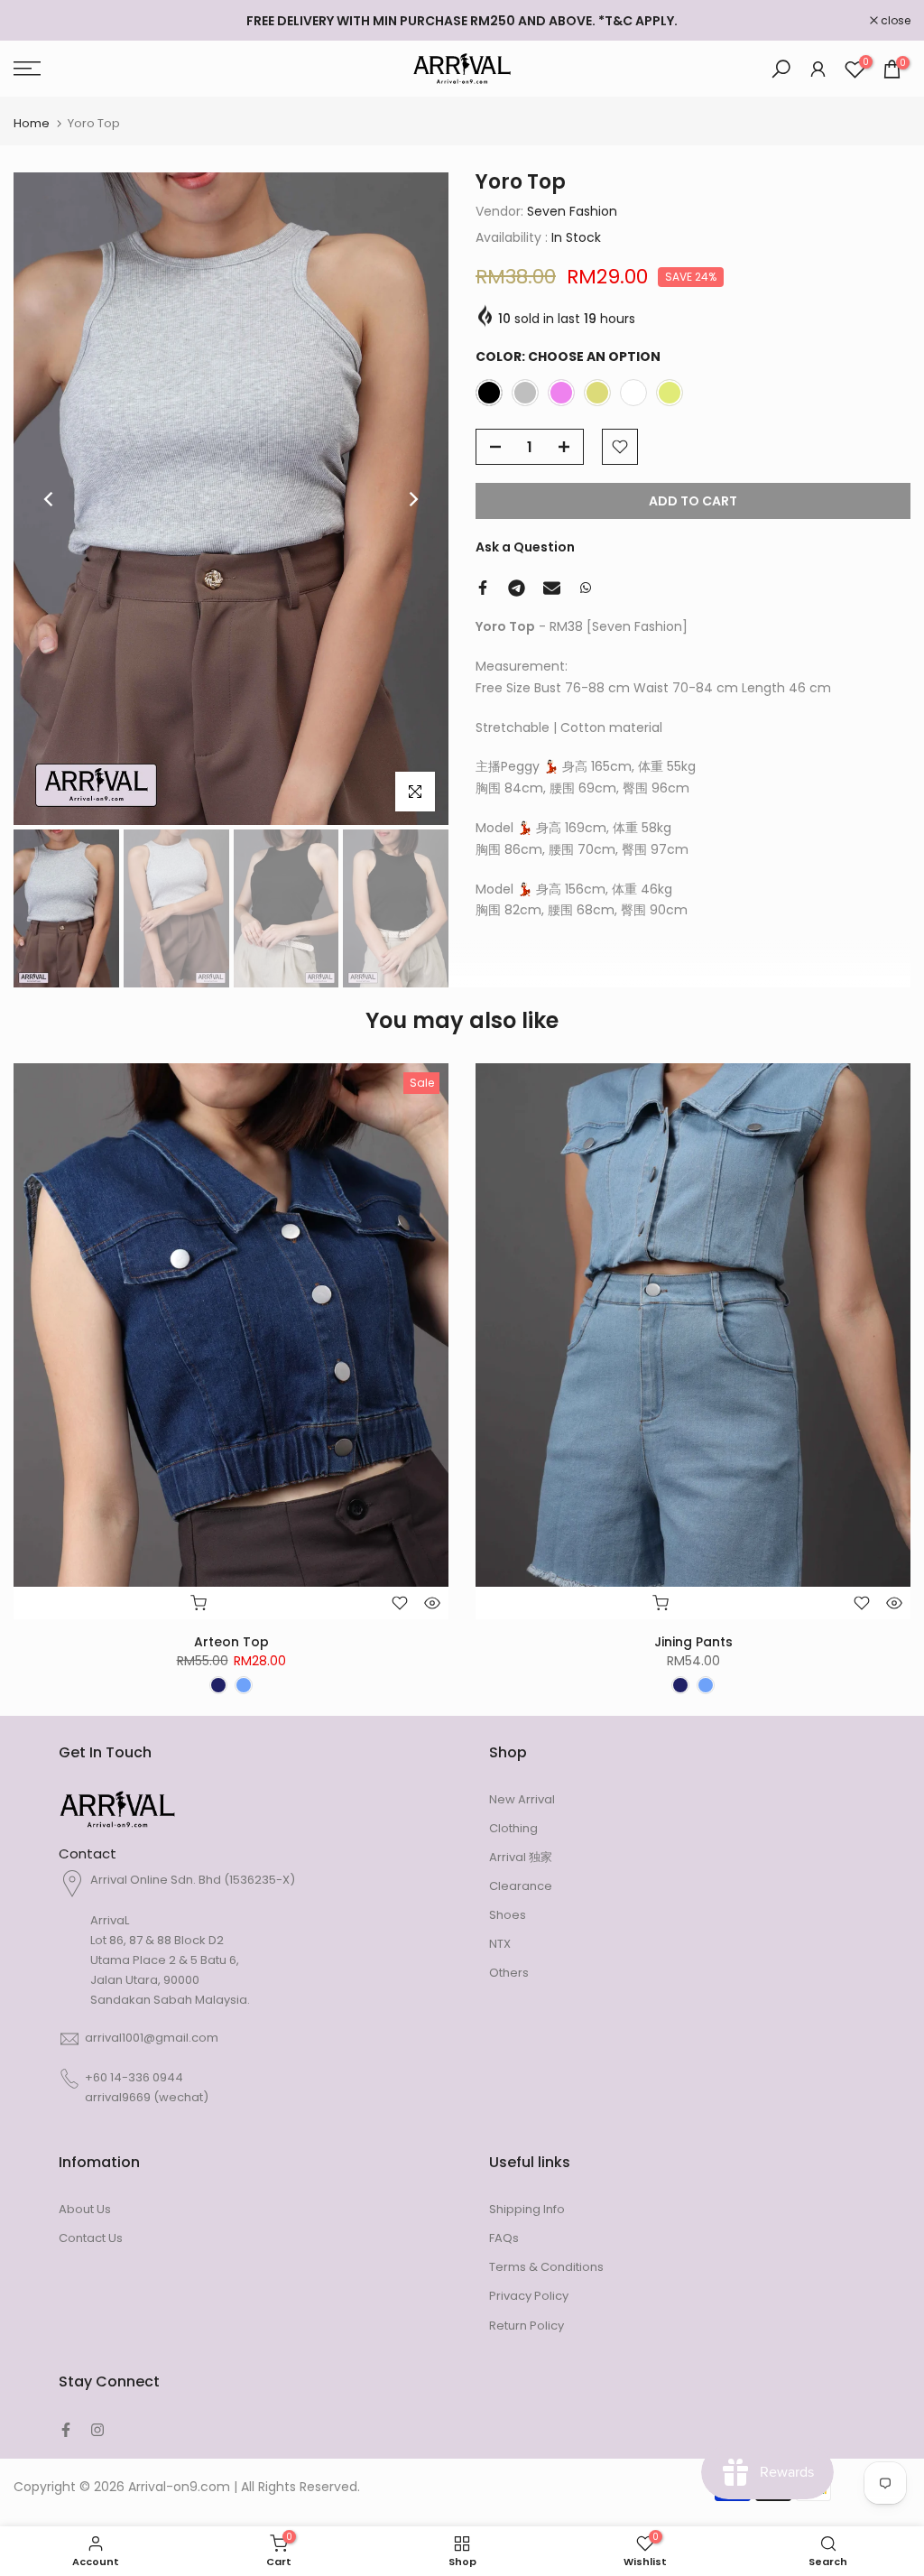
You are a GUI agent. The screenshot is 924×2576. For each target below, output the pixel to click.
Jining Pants (693, 1642)
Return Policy (527, 2326)
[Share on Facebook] (483, 588)
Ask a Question (525, 547)
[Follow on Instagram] (97, 2430)
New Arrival (522, 1799)
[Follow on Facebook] (66, 2430)
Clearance (521, 1886)
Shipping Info (527, 2209)
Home (32, 123)
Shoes (508, 1915)
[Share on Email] (552, 588)
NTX (500, 1944)
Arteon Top (231, 1642)
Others (509, 1973)
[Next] (412, 499)
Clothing (513, 1828)
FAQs (504, 2238)
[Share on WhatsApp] (586, 588)
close (38, 21)
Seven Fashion (572, 211)
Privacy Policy (529, 2296)
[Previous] (50, 499)
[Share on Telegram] (517, 588)
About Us (85, 2209)
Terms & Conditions (546, 2267)
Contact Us (91, 2238)
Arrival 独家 (521, 1857)
